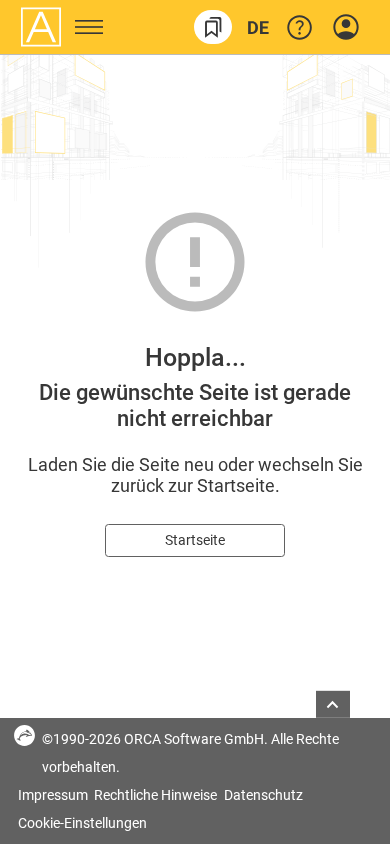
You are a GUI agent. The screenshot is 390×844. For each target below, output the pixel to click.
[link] (213, 27)
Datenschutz (263, 795)
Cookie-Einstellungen (82, 823)
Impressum (54, 795)
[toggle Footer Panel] (333, 704)
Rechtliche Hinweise (157, 795)
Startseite (195, 540)
